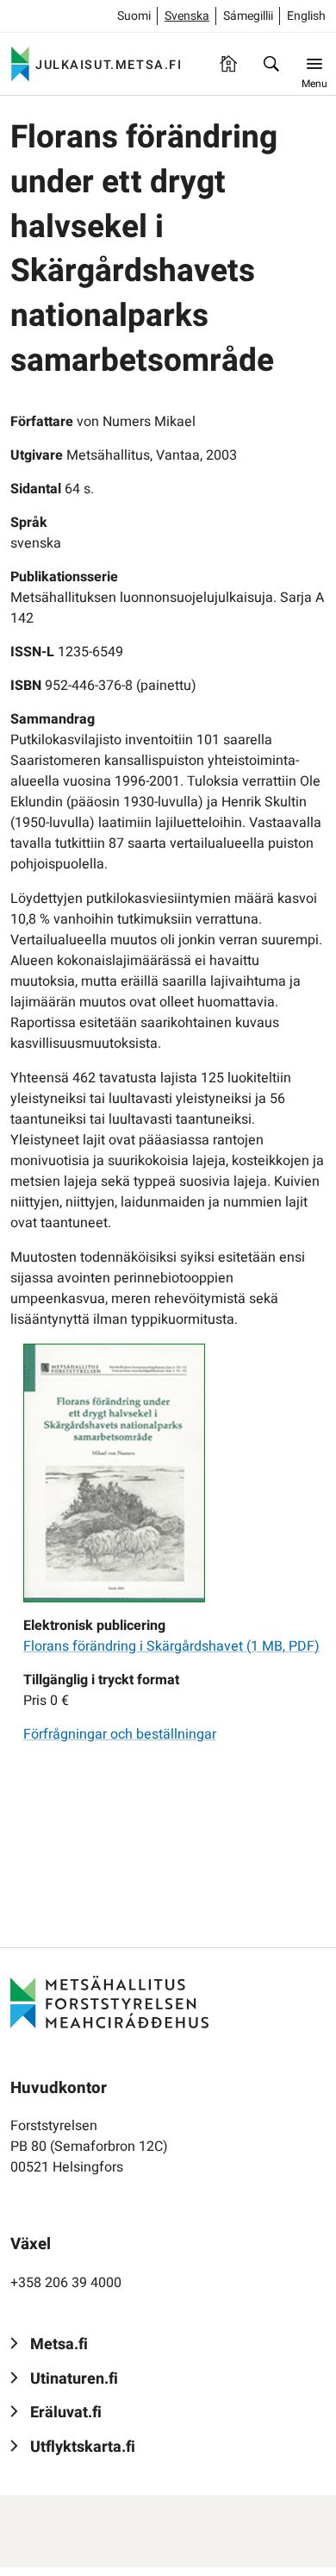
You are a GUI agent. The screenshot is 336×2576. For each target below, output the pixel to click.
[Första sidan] (228, 64)
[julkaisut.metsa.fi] (109, 2002)
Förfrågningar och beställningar (120, 1734)
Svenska (187, 16)
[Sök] (271, 64)
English (306, 16)
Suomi (134, 16)
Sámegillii (248, 16)
